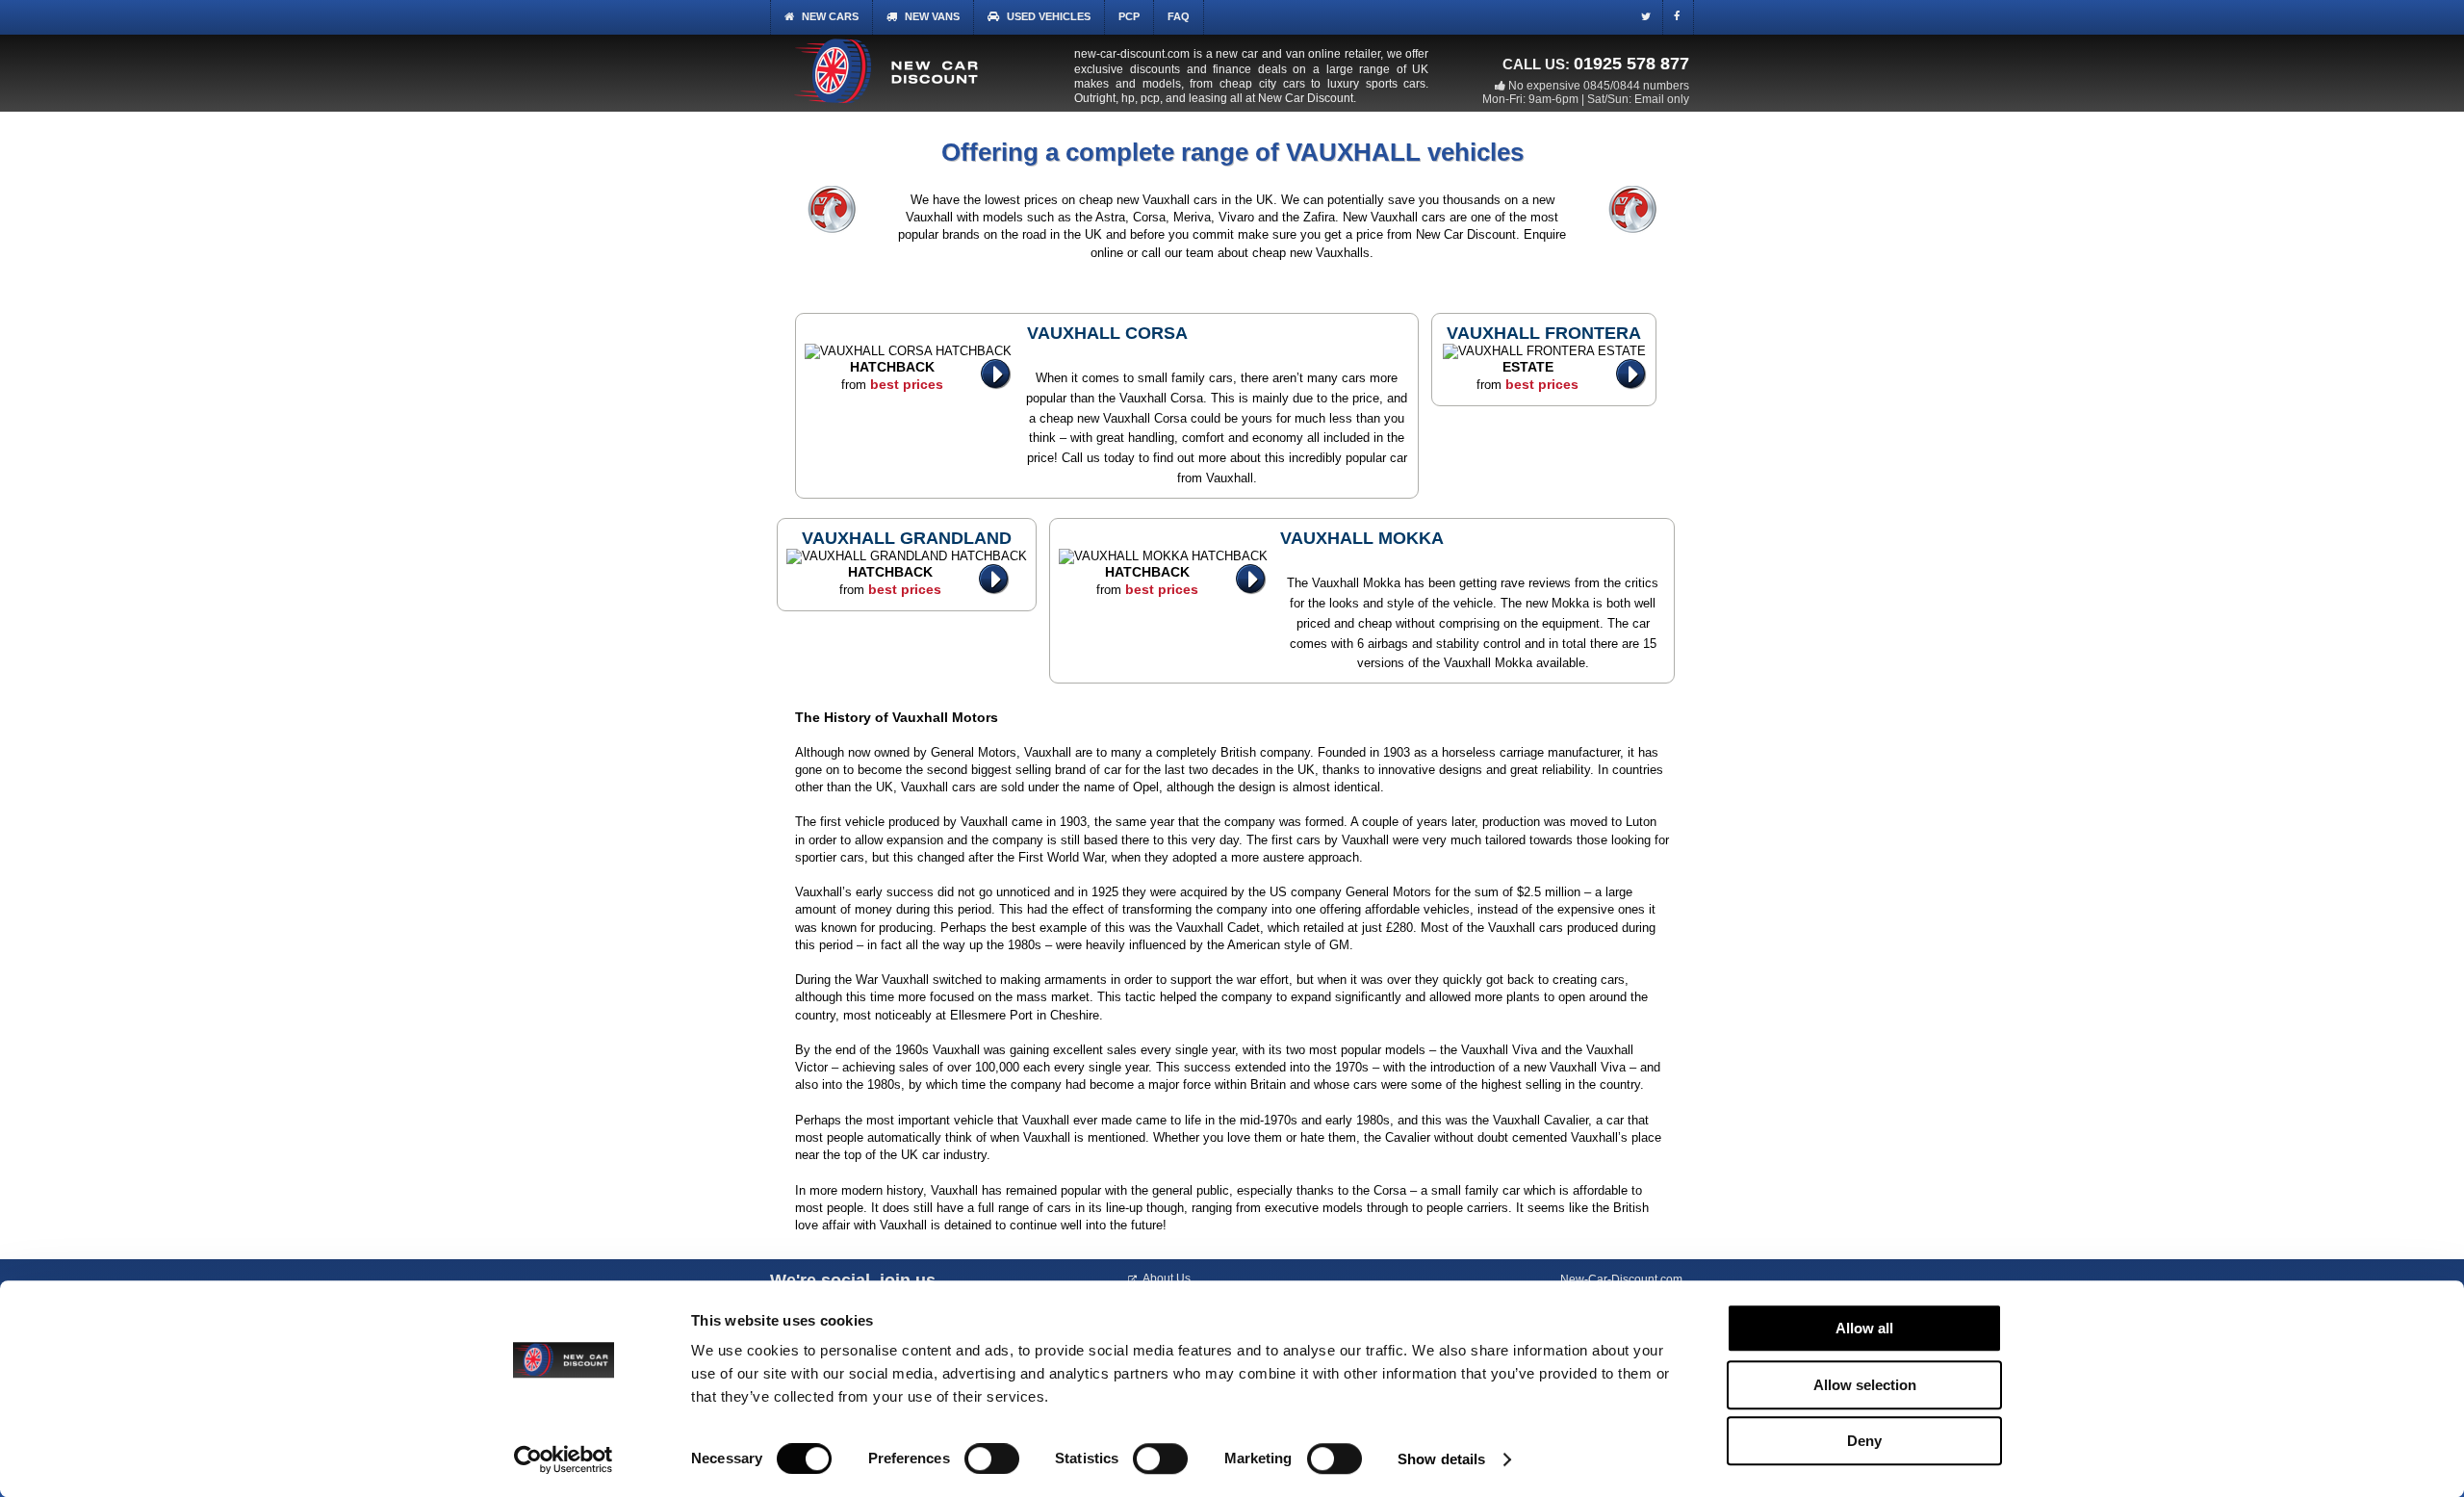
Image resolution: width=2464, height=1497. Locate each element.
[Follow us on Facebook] (1681, 19)
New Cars (830, 16)
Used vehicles (1049, 16)
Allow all (1864, 1328)
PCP (1129, 16)
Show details (1441, 1459)
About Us (1167, 1278)
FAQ (1179, 16)
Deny (1864, 1441)
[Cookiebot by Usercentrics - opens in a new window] (564, 1459)
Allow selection (1865, 1385)
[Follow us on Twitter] (1650, 19)
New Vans (932, 16)
